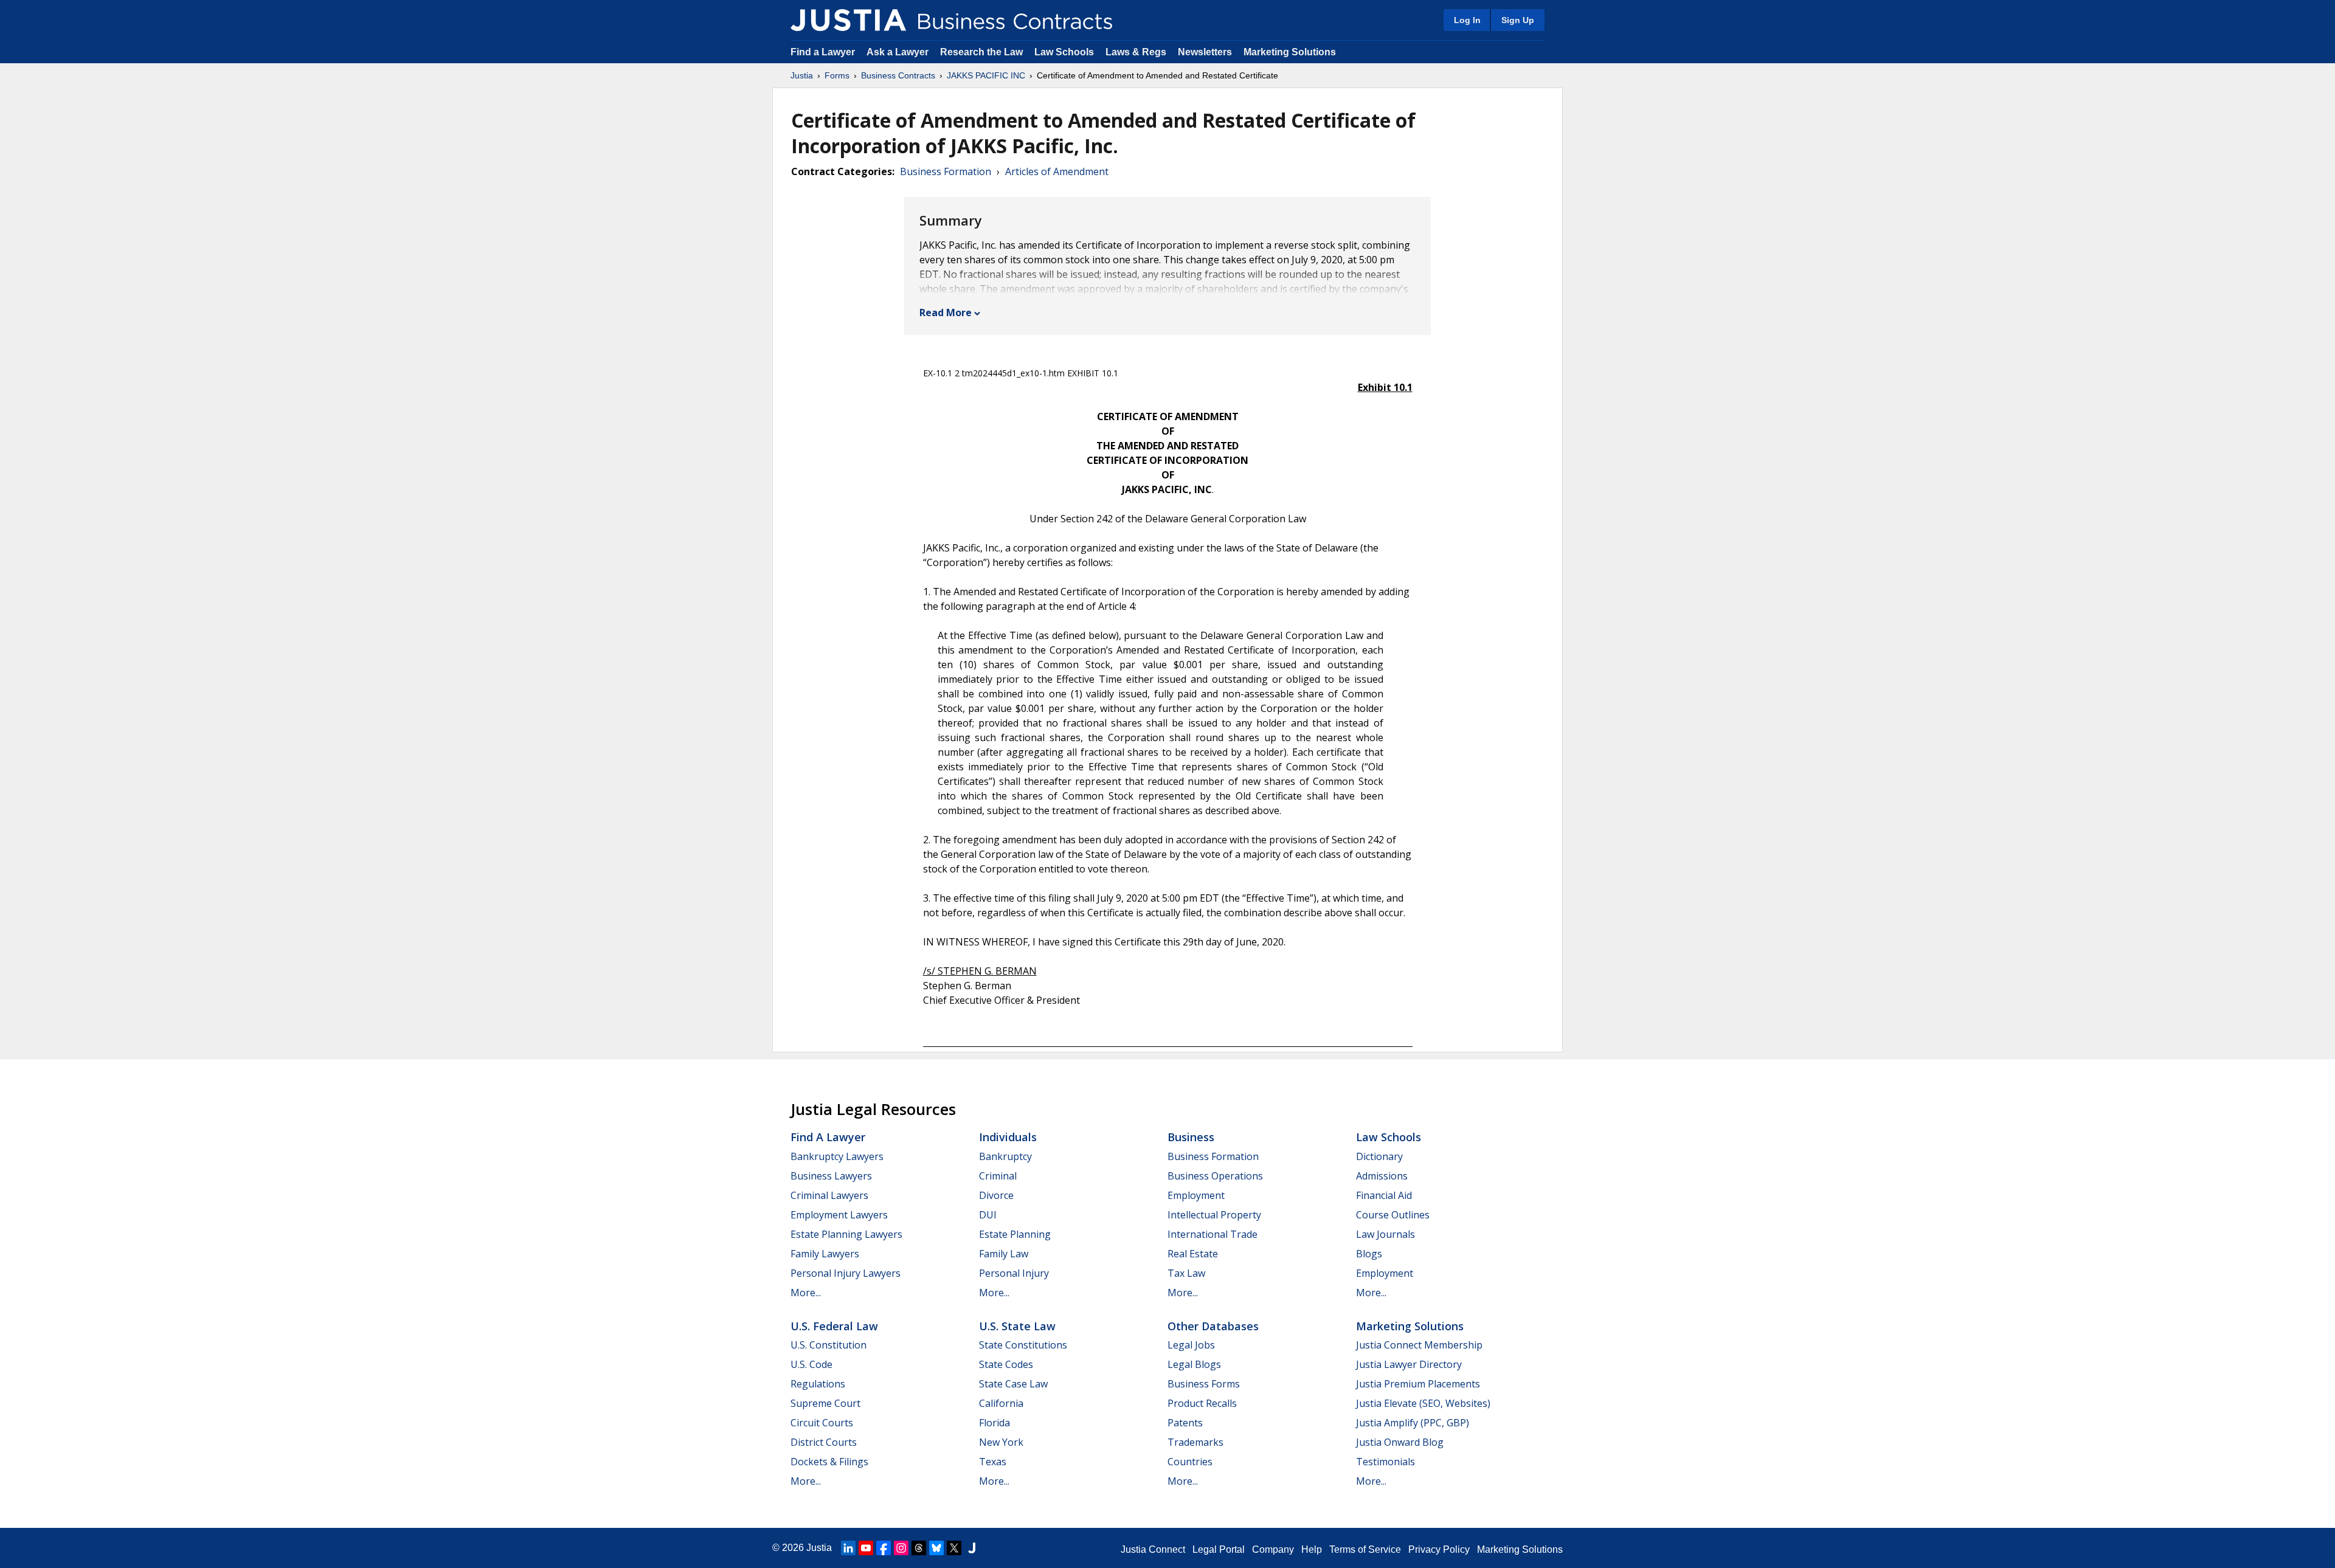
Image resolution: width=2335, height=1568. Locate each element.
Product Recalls (1202, 1403)
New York (1001, 1442)
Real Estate (1193, 1254)
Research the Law (981, 52)
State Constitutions (1023, 1345)
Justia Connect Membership (1419, 1345)
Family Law (1004, 1254)
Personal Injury (1014, 1273)
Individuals (1008, 1137)
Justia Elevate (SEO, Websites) (1423, 1403)
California (1001, 1403)
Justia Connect (1153, 1549)
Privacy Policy (1439, 1549)
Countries (1190, 1462)
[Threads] (919, 1548)
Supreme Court (825, 1403)
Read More (946, 313)
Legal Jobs (1191, 1345)
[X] (954, 1548)
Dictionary (1379, 1156)
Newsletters (1205, 52)
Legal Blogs (1194, 1364)
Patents (1185, 1423)
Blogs (1369, 1254)
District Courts (824, 1442)
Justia (802, 75)
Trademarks (1195, 1442)
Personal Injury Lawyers (846, 1273)
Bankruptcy (1005, 1156)
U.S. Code (811, 1364)
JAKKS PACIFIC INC (986, 75)
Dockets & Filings (829, 1462)
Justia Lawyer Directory (1409, 1364)
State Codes (1006, 1364)
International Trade (1212, 1234)
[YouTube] (866, 1548)
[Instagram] (901, 1548)
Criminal (998, 1176)
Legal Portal (1219, 1549)
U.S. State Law (1017, 1326)
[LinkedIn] (848, 1548)
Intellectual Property (1214, 1215)
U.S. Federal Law (834, 1326)
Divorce (996, 1195)
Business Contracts (898, 75)
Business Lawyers (831, 1176)
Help (1312, 1549)
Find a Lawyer (823, 52)
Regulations (818, 1384)
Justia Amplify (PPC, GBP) (1413, 1423)
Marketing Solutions (1290, 52)
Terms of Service (1365, 1549)
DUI (988, 1215)
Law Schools (1064, 52)
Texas (993, 1462)
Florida (995, 1423)
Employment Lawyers (839, 1215)
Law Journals (1385, 1234)
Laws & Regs (1136, 52)
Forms (837, 75)
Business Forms (1204, 1384)
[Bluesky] (936, 1548)
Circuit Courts (822, 1423)
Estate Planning (1015, 1234)
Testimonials (1385, 1462)
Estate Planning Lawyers (846, 1234)
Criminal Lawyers (829, 1195)
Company (1273, 1549)
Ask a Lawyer (899, 52)
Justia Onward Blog (1400, 1442)
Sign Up (1518, 20)
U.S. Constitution (828, 1345)
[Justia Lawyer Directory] (972, 1548)
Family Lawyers (825, 1254)
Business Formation (946, 171)
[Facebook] (884, 1548)
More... (806, 1293)
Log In (1467, 20)
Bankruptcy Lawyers (837, 1156)
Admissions (1382, 1176)
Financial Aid (1384, 1195)
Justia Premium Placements (1418, 1384)
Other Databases (1213, 1326)
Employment (1196, 1195)
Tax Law (1186, 1273)
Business (1191, 1137)
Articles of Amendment (1057, 171)
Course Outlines (1393, 1215)
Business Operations (1215, 1176)
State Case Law (1013, 1384)
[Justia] (848, 20)
